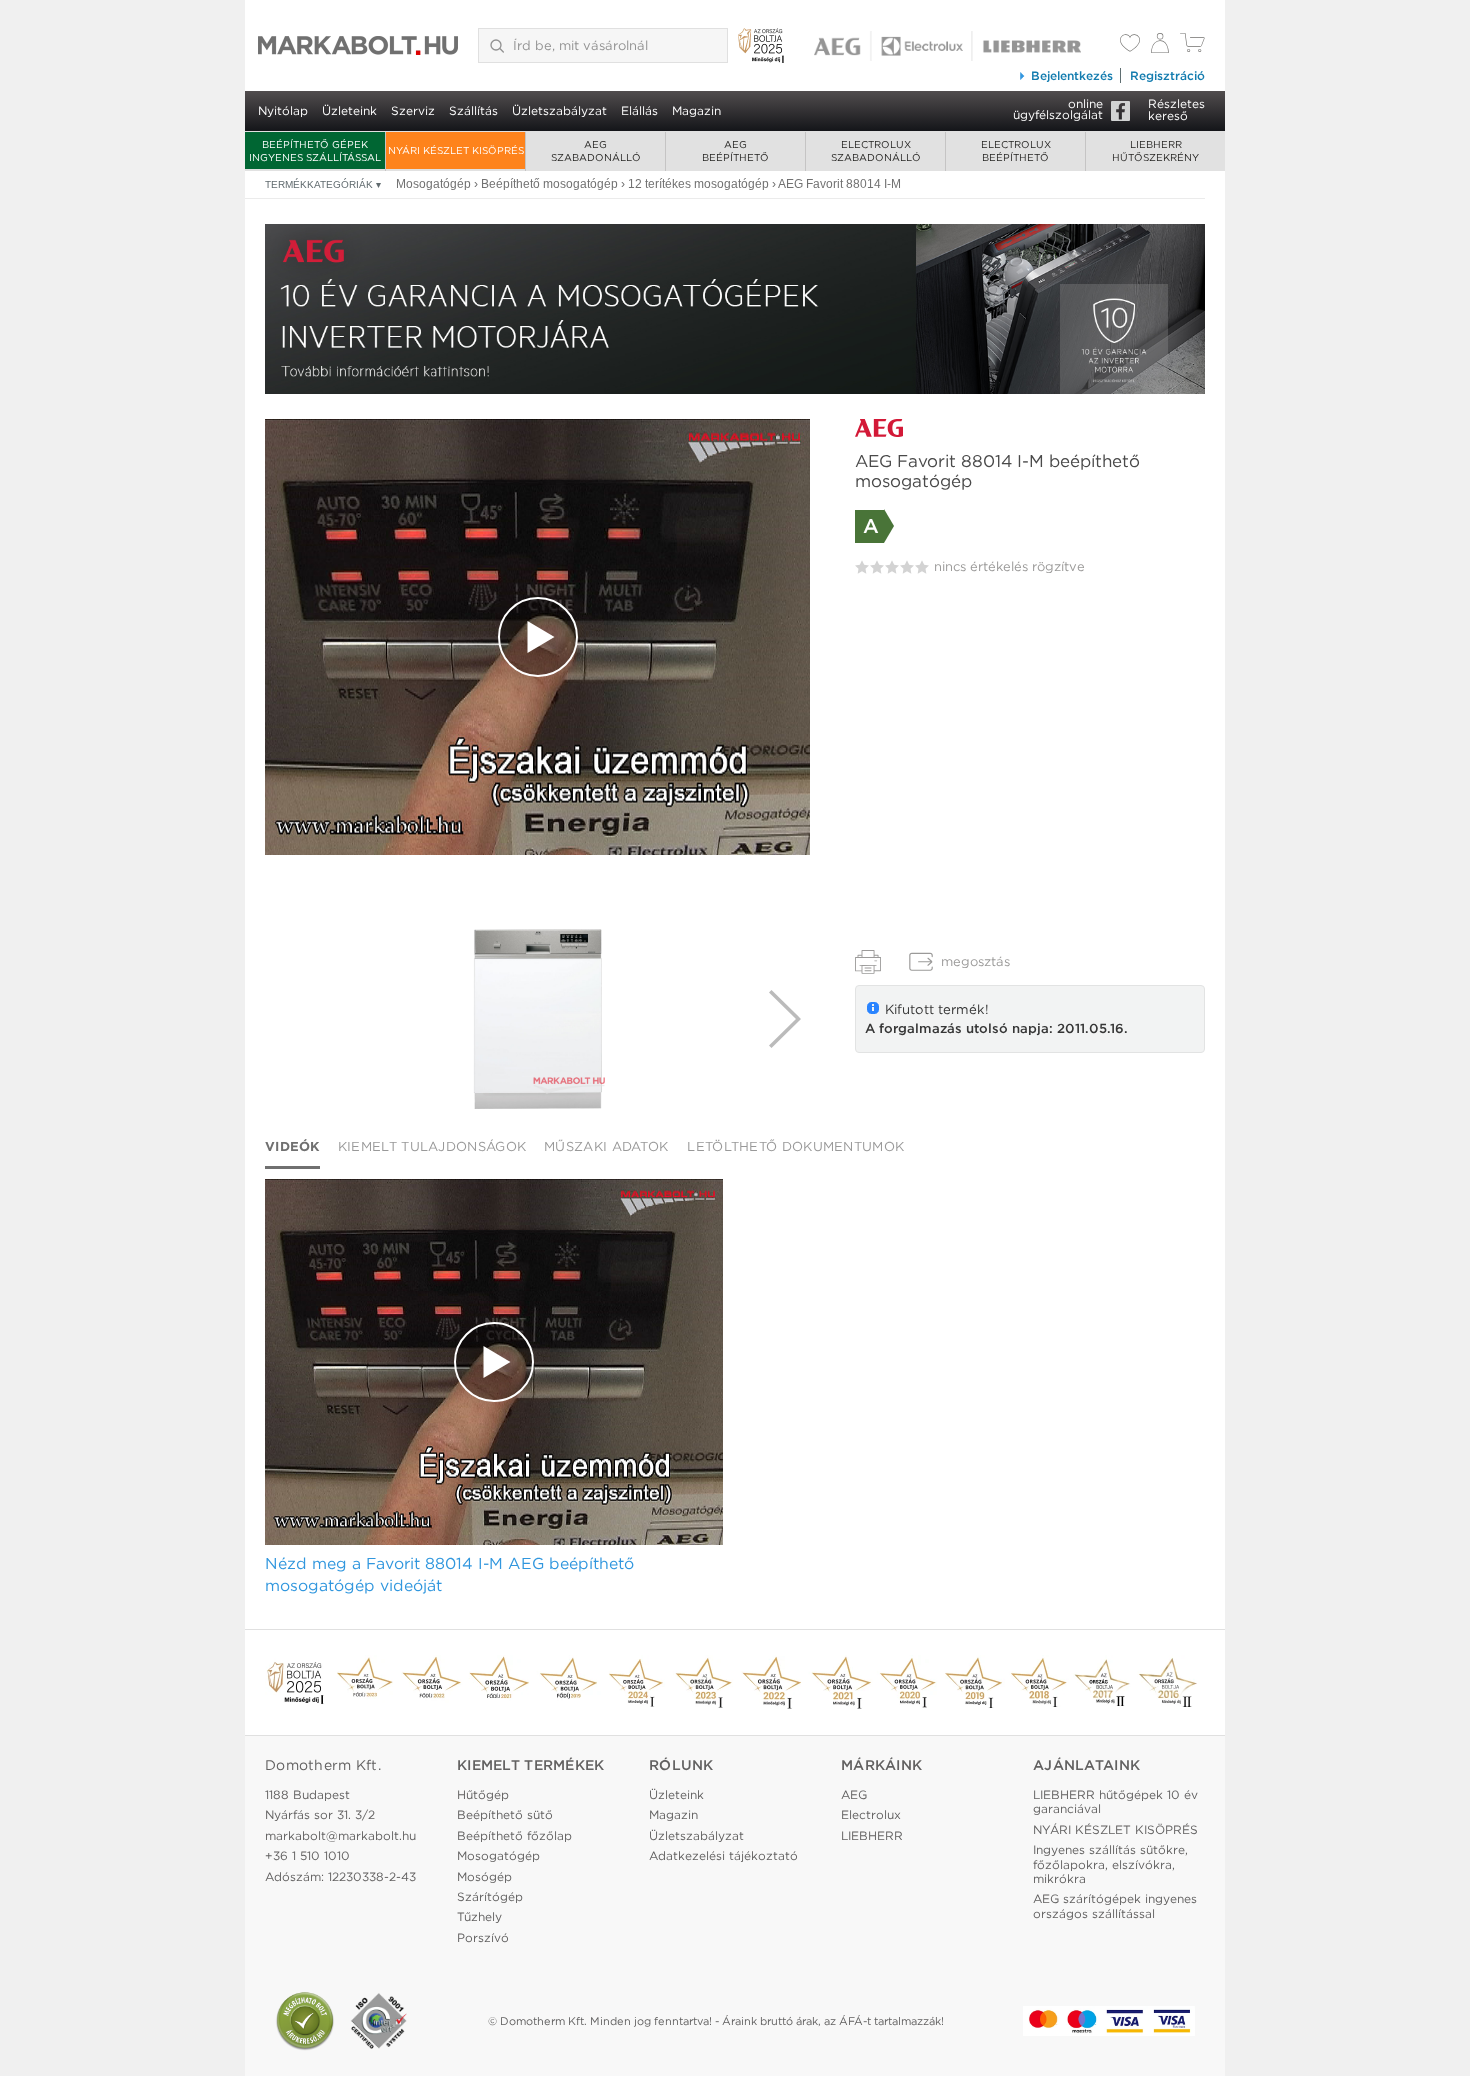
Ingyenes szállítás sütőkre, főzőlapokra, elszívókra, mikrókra (1110, 1864)
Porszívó (483, 1937)
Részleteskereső (1176, 109)
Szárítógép (490, 1896)
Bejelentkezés (1072, 75)
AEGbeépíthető (735, 150)
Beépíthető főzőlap (514, 1835)
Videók (292, 1146)
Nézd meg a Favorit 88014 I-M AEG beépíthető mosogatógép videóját (449, 1575)
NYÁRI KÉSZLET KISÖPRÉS (456, 150)
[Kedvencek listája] (1130, 45)
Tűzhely (479, 1916)
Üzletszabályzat (559, 110)
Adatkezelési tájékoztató (723, 1855)
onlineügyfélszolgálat (1058, 109)
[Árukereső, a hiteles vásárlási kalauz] (305, 2021)
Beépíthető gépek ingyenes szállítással (315, 150)
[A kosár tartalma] (1192, 47)
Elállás (639, 110)
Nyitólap (283, 110)
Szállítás (473, 110)
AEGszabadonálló (596, 150)
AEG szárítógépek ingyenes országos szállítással (1115, 1905)
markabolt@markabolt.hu (340, 1835)
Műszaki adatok (606, 1146)
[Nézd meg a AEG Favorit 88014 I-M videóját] (537, 637)
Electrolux (871, 1814)
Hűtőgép (483, 1794)
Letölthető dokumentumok (795, 1146)
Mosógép (484, 1876)
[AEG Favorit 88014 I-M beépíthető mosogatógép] (537, 1019)
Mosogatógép (498, 1855)
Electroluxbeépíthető (1016, 150)
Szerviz (413, 110)
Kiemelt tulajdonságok (432, 1146)
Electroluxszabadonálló (876, 150)
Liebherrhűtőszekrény (1155, 150)
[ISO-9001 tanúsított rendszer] (379, 2021)
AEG (854, 1794)
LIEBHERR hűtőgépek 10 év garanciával (1115, 1801)
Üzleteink (349, 110)
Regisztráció (1167, 75)
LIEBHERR (872, 1835)
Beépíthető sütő (505, 1814)
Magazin (696, 110)
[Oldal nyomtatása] (868, 962)
